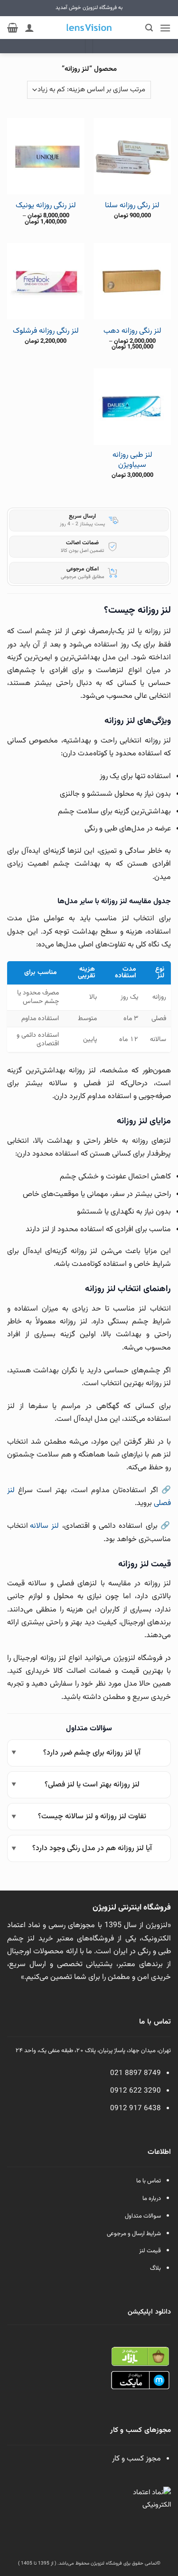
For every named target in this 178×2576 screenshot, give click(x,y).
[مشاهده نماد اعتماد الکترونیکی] (150, 2508)
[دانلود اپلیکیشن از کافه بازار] (140, 2357)
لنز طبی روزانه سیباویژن (132, 461)
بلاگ (155, 2268)
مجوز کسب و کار (136, 2459)
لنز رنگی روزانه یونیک (46, 206)
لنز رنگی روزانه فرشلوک (46, 332)
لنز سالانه (44, 1526)
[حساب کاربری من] (29, 28)
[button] (165, 28)
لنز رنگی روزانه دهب (132, 332)
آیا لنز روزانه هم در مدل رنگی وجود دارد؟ (92, 1848)
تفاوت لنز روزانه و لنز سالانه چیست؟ (92, 1817)
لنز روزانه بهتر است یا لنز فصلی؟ (92, 1785)
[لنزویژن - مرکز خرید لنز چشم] (89, 28)
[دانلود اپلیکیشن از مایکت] (140, 2381)
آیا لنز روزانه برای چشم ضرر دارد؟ (92, 1753)
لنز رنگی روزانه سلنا (132, 206)
